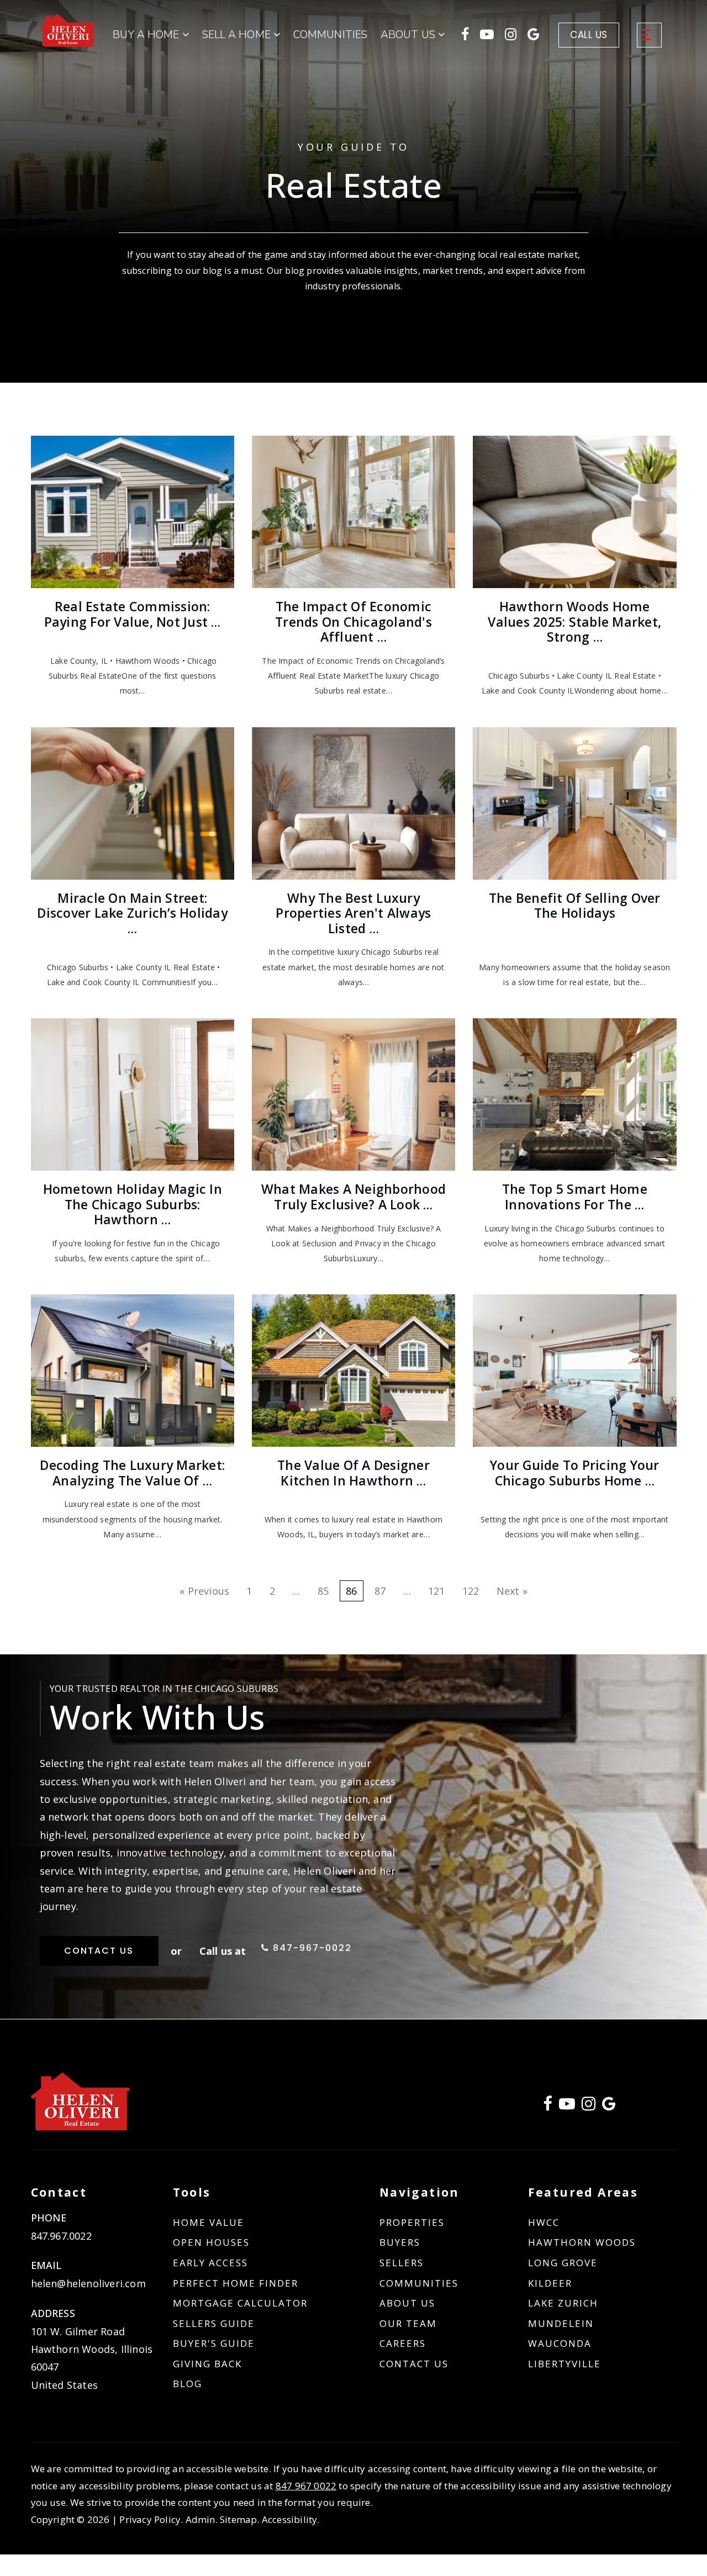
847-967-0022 (311, 1948)
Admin (201, 2519)
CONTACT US (99, 1951)
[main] (353, 1009)
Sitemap (238, 2519)
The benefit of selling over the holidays (575, 906)
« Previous (204, 1591)
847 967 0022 (306, 2486)
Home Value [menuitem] (209, 2222)
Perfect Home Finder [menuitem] (236, 2283)
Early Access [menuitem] (210, 2263)
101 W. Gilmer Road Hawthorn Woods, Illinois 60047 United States (92, 2358)
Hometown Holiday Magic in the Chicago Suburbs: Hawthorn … (133, 1204)
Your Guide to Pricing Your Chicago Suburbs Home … (575, 1473)
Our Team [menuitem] (408, 2323)
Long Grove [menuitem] (563, 2263)
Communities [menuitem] (330, 35)
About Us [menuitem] (407, 2303)
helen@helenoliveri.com (88, 2283)
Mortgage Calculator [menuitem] (240, 2303)
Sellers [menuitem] (402, 2263)
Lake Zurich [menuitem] (563, 2303)
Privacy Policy (150, 2519)
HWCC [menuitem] (544, 2222)
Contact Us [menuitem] (414, 2364)
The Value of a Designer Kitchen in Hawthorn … (353, 1473)
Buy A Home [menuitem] (147, 35)
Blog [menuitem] (188, 2384)
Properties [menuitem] (412, 2222)
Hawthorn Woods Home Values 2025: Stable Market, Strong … (574, 621)
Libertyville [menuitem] (564, 2364)
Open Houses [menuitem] (211, 2242)
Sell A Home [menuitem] (238, 35)
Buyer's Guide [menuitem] (214, 2343)
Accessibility (290, 2519)
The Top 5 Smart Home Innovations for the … (575, 1197)
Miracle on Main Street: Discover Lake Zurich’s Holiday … (132, 913)
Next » (512, 1591)
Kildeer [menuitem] (550, 2283)
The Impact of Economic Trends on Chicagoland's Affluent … (353, 621)
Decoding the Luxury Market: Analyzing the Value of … (132, 1473)
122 (471, 1591)
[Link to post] (133, 512)
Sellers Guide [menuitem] (214, 2323)
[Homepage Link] (68, 29)
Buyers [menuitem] (400, 2242)
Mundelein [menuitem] (561, 2323)
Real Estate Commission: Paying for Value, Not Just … (133, 614)
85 (323, 1591)
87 (380, 1591)
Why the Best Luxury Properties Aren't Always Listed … (353, 913)
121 (437, 1591)
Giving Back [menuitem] (207, 2364)
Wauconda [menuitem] (560, 2343)
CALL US (589, 35)
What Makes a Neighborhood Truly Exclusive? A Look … (353, 1197)
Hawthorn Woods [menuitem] (582, 2242)
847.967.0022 (61, 2236)
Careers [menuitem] (403, 2343)
